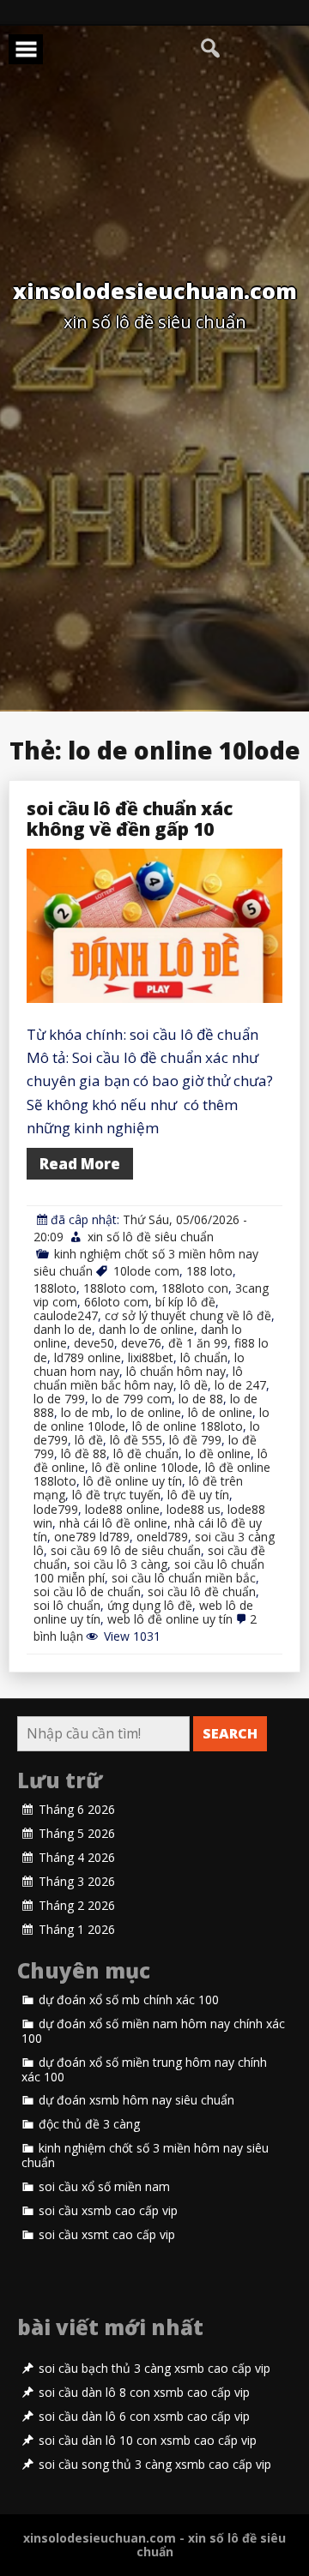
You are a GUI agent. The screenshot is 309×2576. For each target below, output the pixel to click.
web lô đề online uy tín (170, 1619)
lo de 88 (201, 1399)
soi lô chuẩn (67, 1605)
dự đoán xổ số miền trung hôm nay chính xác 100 (144, 2070)
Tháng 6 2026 (77, 1810)
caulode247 (66, 1315)
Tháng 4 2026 (77, 1858)
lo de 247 (240, 1385)
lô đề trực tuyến (116, 1495)
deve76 (141, 1343)
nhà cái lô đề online (113, 1523)
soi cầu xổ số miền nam (104, 2187)
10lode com (146, 1271)
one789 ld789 (92, 1537)
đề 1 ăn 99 (198, 1343)
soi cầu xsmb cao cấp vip (108, 2211)
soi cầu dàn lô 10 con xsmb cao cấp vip (148, 2441)
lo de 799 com (132, 1399)
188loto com (119, 1288)
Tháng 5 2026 (77, 1834)
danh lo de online (146, 1329)
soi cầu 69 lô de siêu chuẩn (126, 1550)
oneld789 (162, 1537)
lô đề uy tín (198, 1495)
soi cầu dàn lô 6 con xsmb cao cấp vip (144, 2417)
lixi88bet (151, 1357)
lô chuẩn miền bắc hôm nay (138, 1378)
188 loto (209, 1271)
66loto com (116, 1302)
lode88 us (194, 1509)
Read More (80, 1164)
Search (230, 1733)
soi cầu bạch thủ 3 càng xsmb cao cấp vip (154, 2369)
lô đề (89, 1440)
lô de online (220, 1412)
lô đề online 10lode (145, 1467)
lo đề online (218, 1453)
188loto (55, 1288)
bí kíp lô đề (185, 1302)
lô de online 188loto (188, 1426)
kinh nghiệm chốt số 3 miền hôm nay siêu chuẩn (145, 2156)
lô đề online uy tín (133, 1481)
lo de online (149, 1412)
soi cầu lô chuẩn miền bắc (184, 1578)
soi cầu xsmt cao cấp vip (107, 2235)
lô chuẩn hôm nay (176, 1371)
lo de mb (85, 1412)
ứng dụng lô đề (150, 1605)
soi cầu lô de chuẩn (87, 1591)
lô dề (194, 1385)
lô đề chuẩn (146, 1453)
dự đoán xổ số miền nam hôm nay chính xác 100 (153, 2031)
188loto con (195, 1288)
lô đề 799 (195, 1440)
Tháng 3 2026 (77, 1882)
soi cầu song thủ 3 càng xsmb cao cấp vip (155, 2465)
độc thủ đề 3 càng (89, 2124)
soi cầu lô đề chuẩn (202, 1591)
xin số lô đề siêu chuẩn (151, 1237)
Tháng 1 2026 (77, 1930)
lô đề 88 (84, 1453)
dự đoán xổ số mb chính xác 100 (129, 2000)
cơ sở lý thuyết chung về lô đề (188, 1315)
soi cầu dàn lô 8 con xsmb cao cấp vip (144, 2393)
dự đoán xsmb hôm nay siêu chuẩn (136, 2100)
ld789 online (88, 1357)
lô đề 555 (136, 1440)
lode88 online (122, 1509)
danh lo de (63, 1329)
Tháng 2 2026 (77, 1906)
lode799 (56, 1509)
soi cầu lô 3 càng (121, 1564)
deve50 (94, 1343)
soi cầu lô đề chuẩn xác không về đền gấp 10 (130, 819)
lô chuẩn (204, 1357)
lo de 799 (59, 1399)
